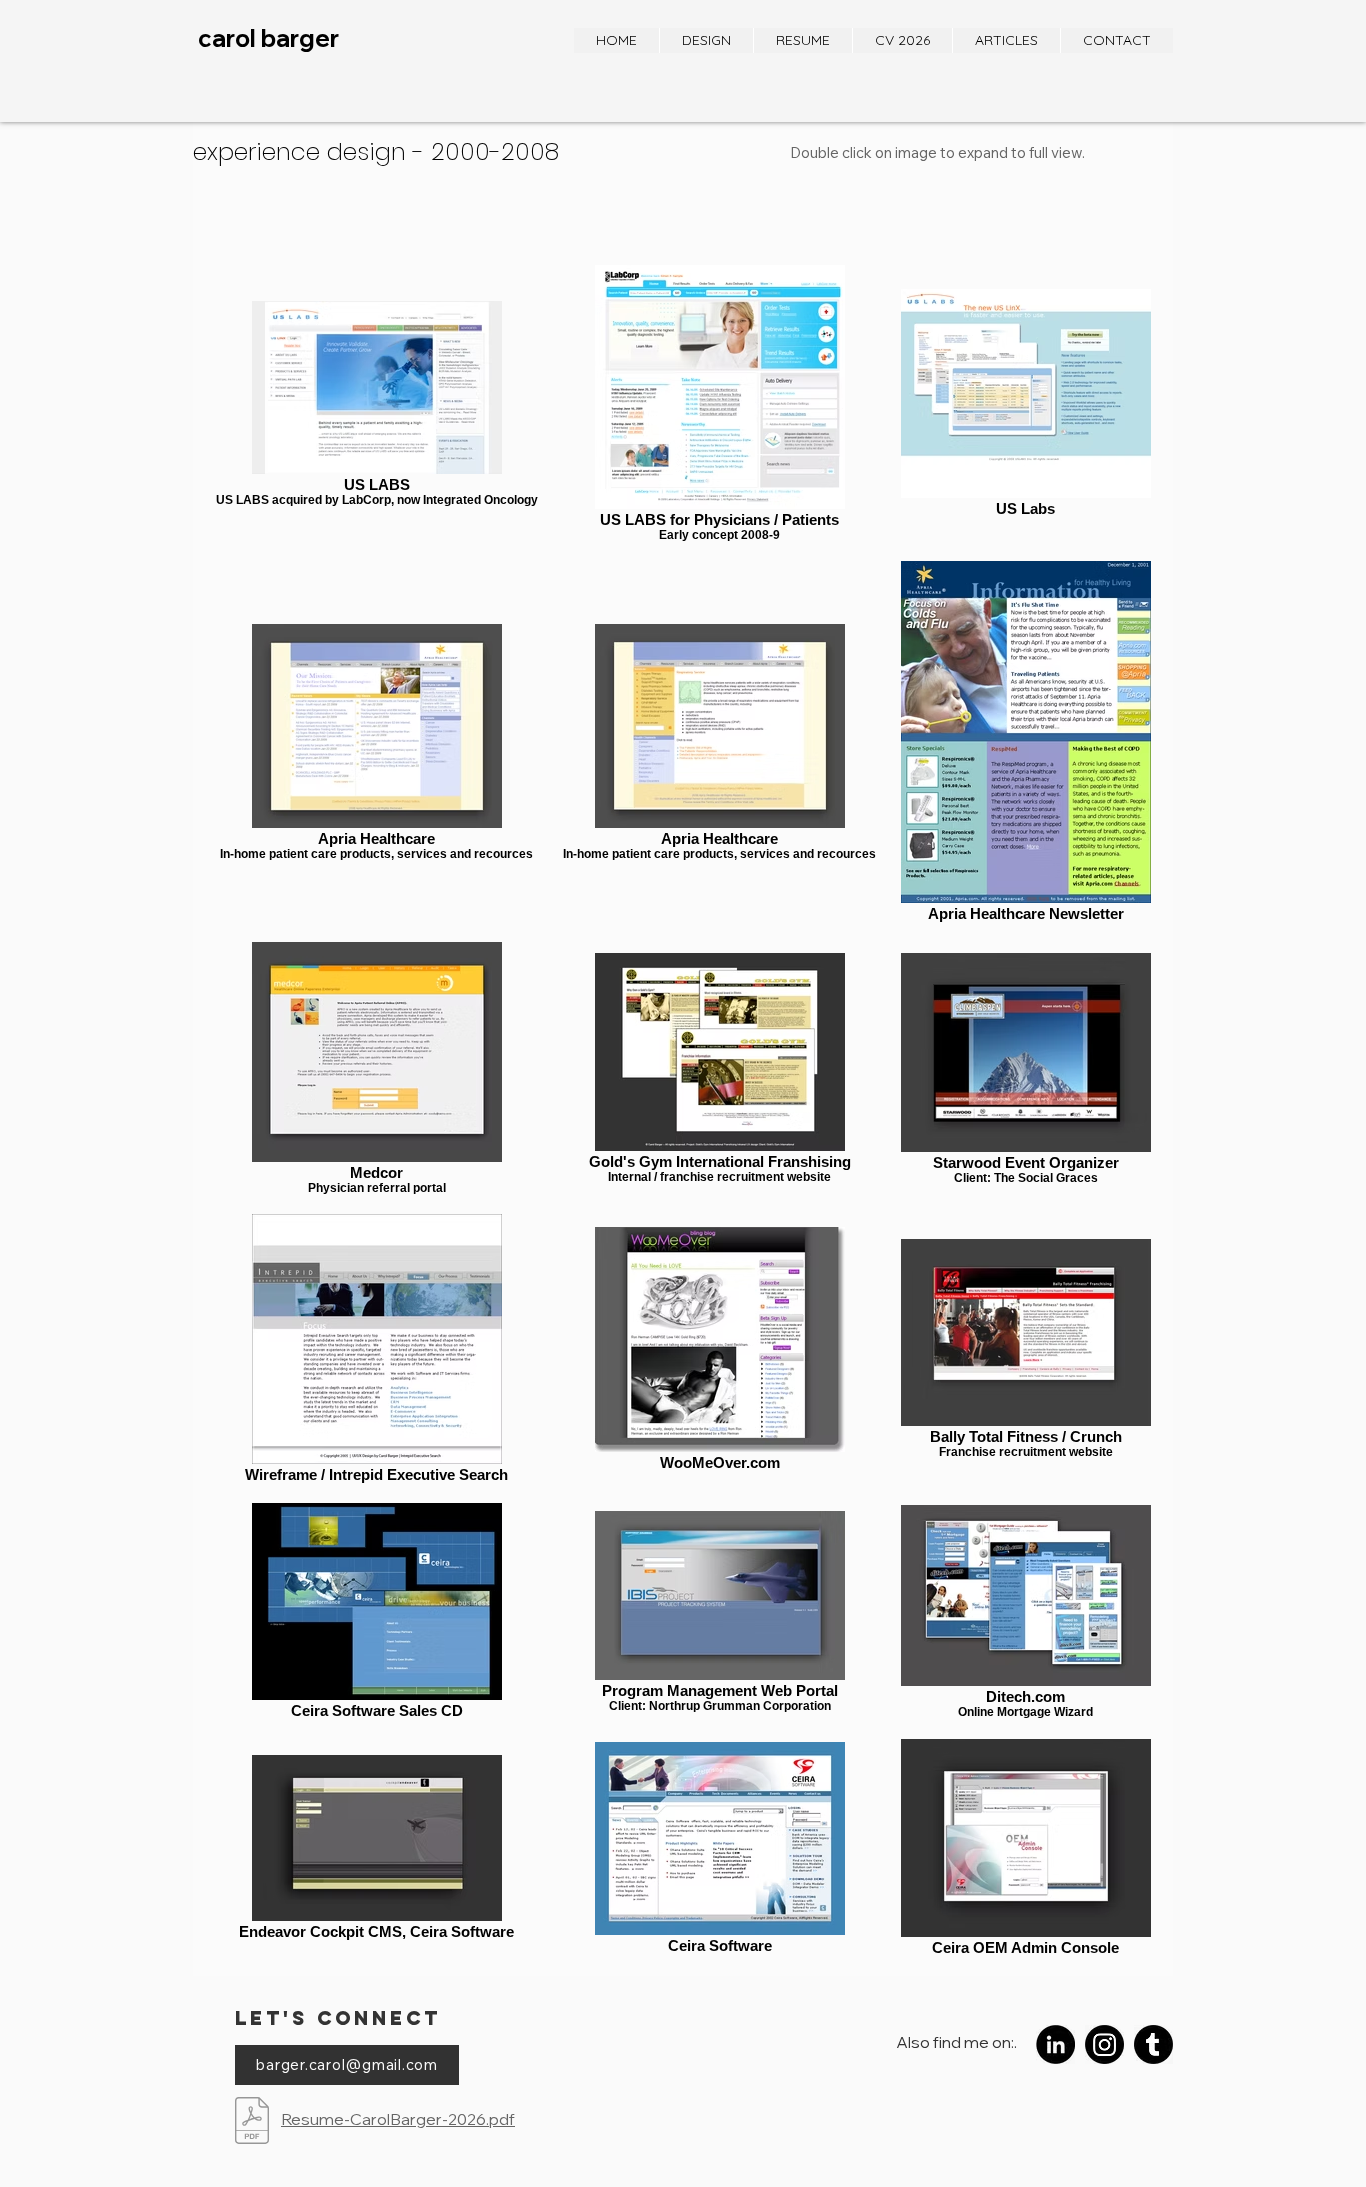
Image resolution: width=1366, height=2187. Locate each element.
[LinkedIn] (1055, 2044)
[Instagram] (1104, 2044)
